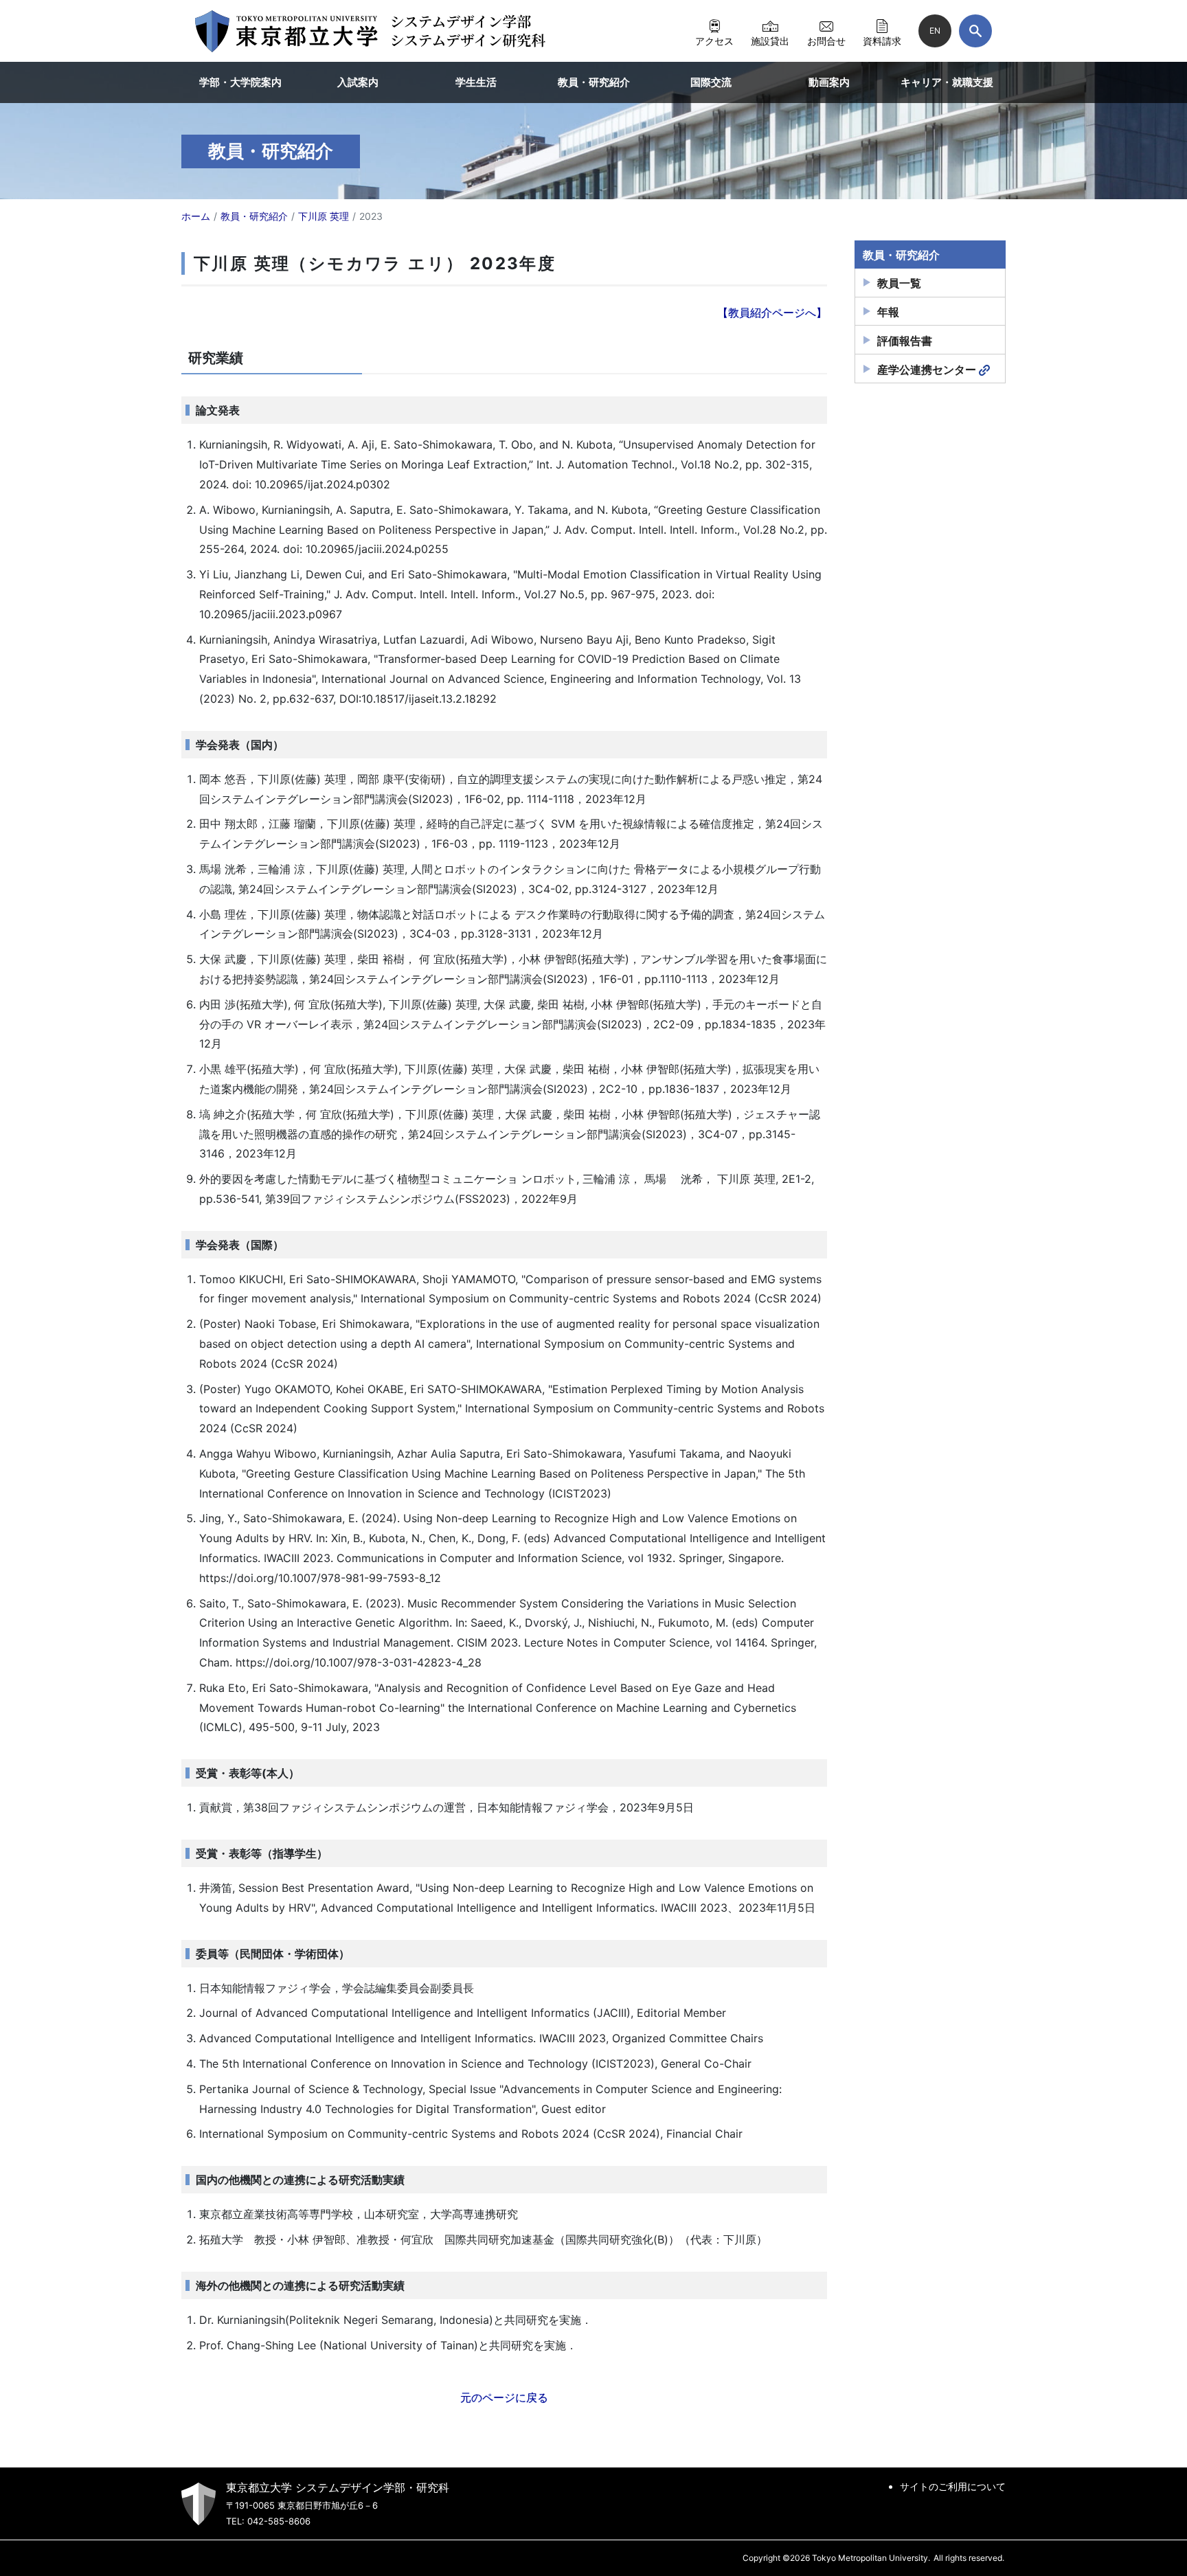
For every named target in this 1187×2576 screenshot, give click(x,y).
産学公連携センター (927, 370)
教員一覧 (899, 283)
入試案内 (358, 82)
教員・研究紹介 (594, 82)
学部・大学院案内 (240, 82)
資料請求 (882, 41)
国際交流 (711, 82)
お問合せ (826, 41)
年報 (888, 312)
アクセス (714, 41)
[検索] (975, 31)
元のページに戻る (504, 2397)
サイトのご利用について (953, 2486)
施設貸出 (770, 41)
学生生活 (476, 82)
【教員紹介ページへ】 (772, 313)
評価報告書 (905, 341)
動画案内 (829, 82)
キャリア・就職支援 (947, 82)
